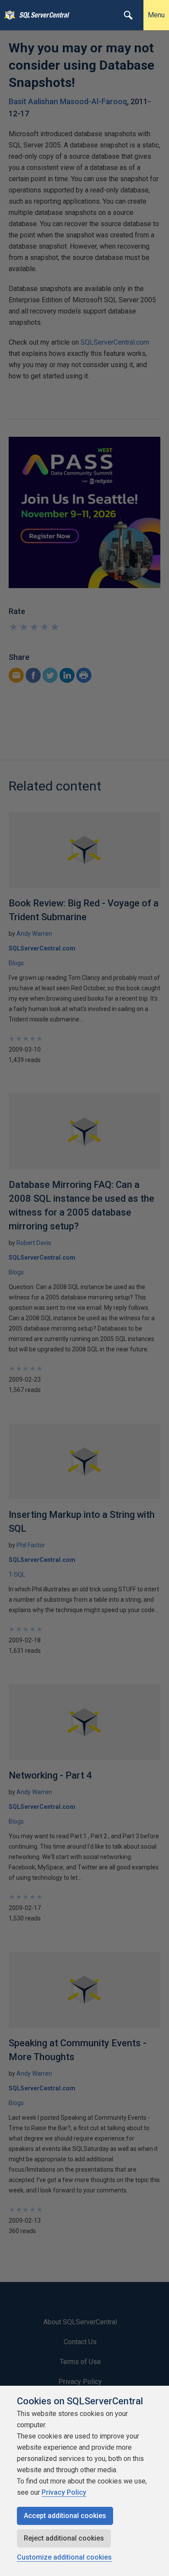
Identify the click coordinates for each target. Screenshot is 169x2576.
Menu (156, 15)
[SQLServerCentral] (8, 15)
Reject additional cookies (64, 2538)
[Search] (128, 15)
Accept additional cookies (65, 2516)
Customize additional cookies (64, 2557)
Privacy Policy (64, 2492)
